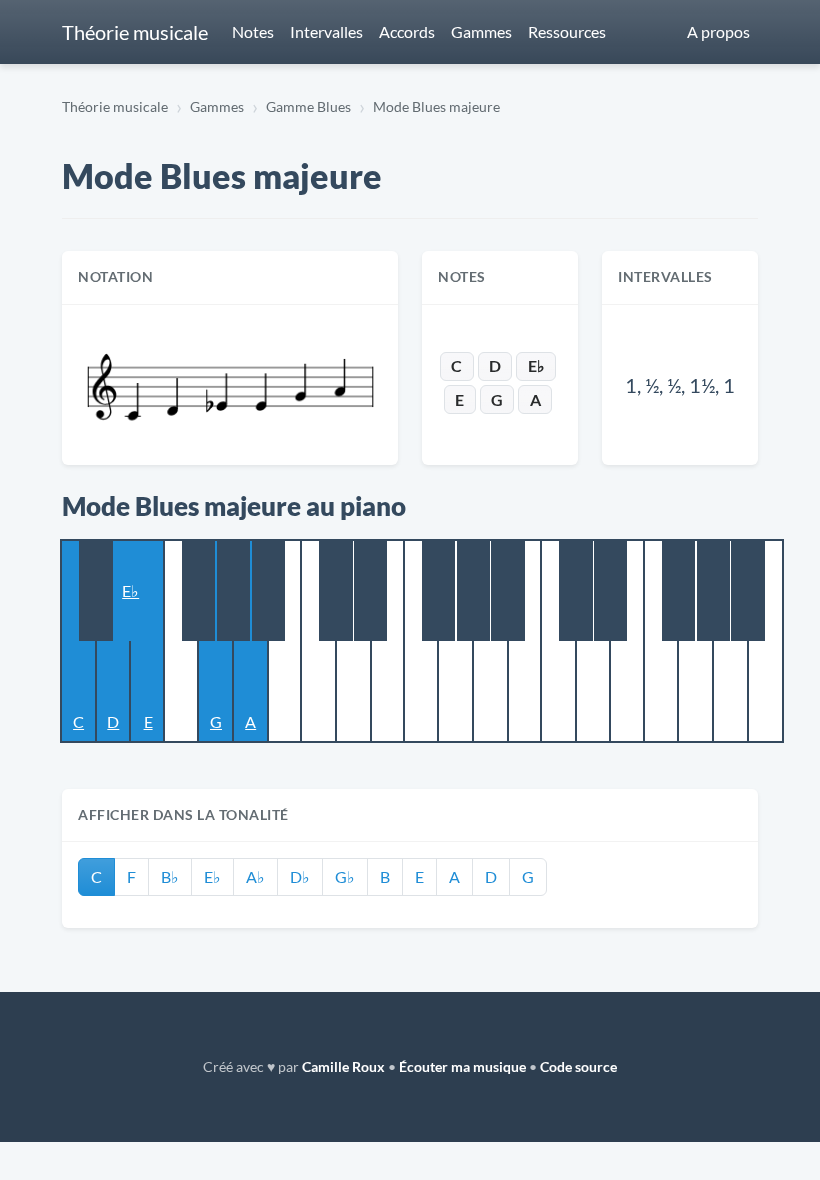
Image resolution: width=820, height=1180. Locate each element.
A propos (718, 31)
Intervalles (326, 31)
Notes (253, 31)
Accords (407, 31)
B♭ (170, 876)
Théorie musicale (135, 32)
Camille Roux (343, 1066)
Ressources (567, 31)
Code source (578, 1066)
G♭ (345, 876)
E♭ (536, 365)
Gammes (481, 31)
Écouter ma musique (462, 1066)
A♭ (255, 876)
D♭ (300, 876)
